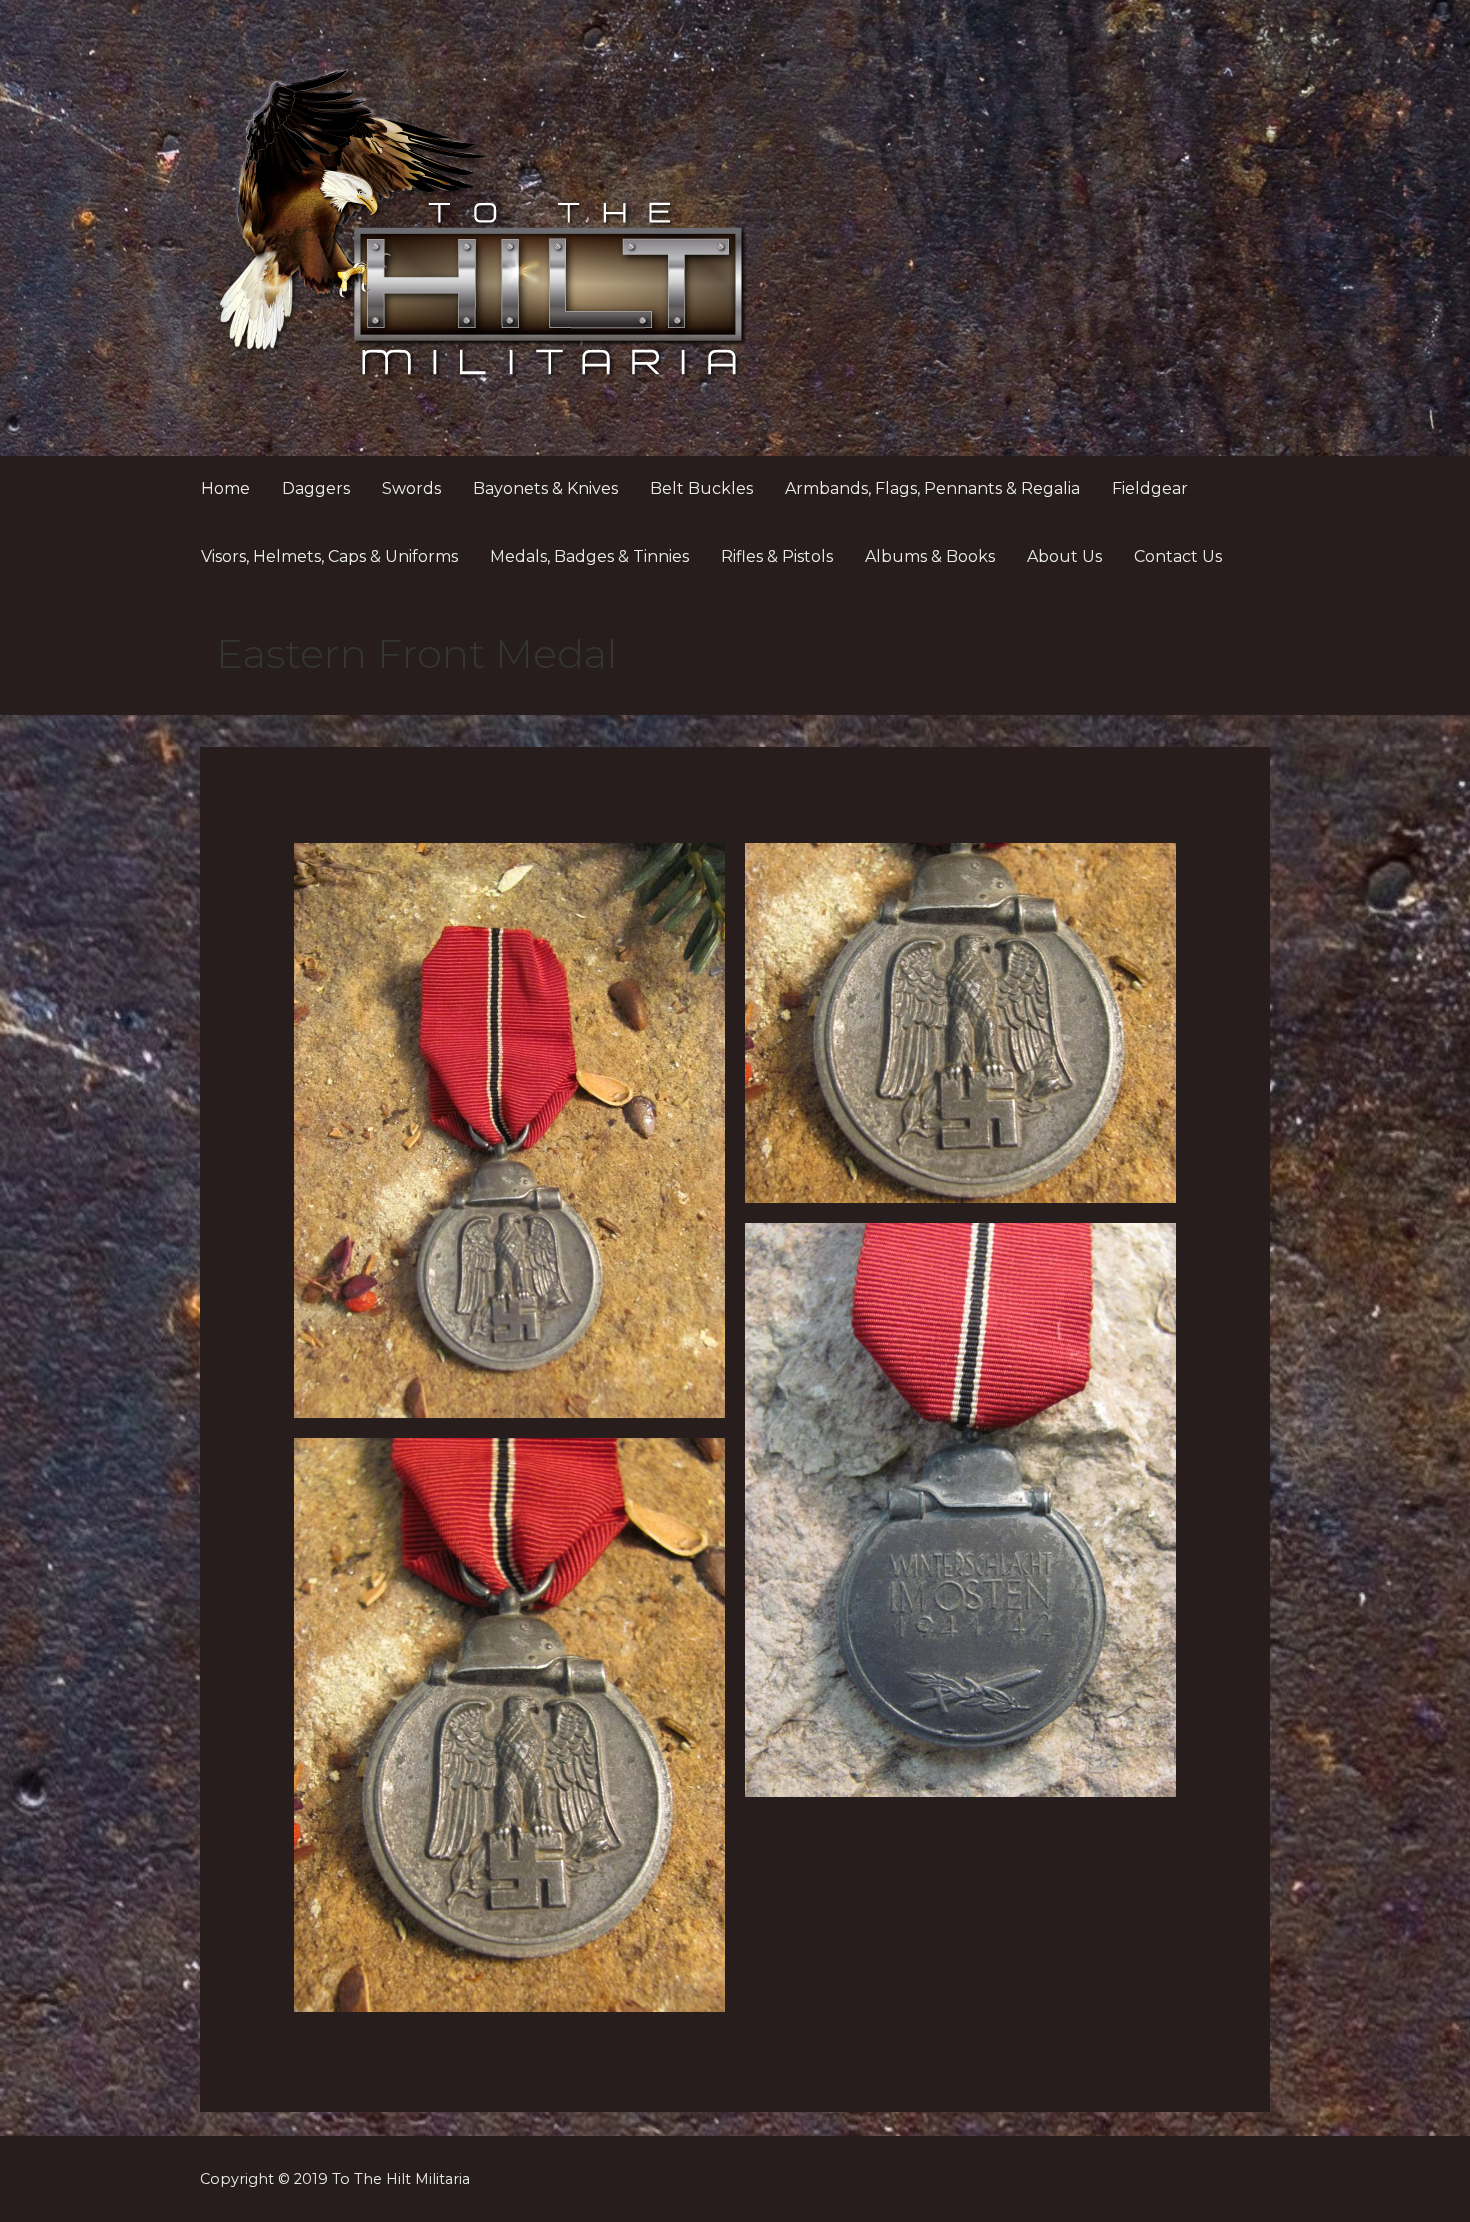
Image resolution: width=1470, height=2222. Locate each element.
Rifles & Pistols (777, 556)
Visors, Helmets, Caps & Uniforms (329, 556)
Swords (411, 488)
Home (225, 488)
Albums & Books (930, 556)
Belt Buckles (701, 488)
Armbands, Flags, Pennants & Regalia (932, 488)
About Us (1064, 556)
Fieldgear (1150, 488)
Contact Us (1178, 556)
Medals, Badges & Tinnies (589, 556)
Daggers (316, 488)
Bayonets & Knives (545, 488)
